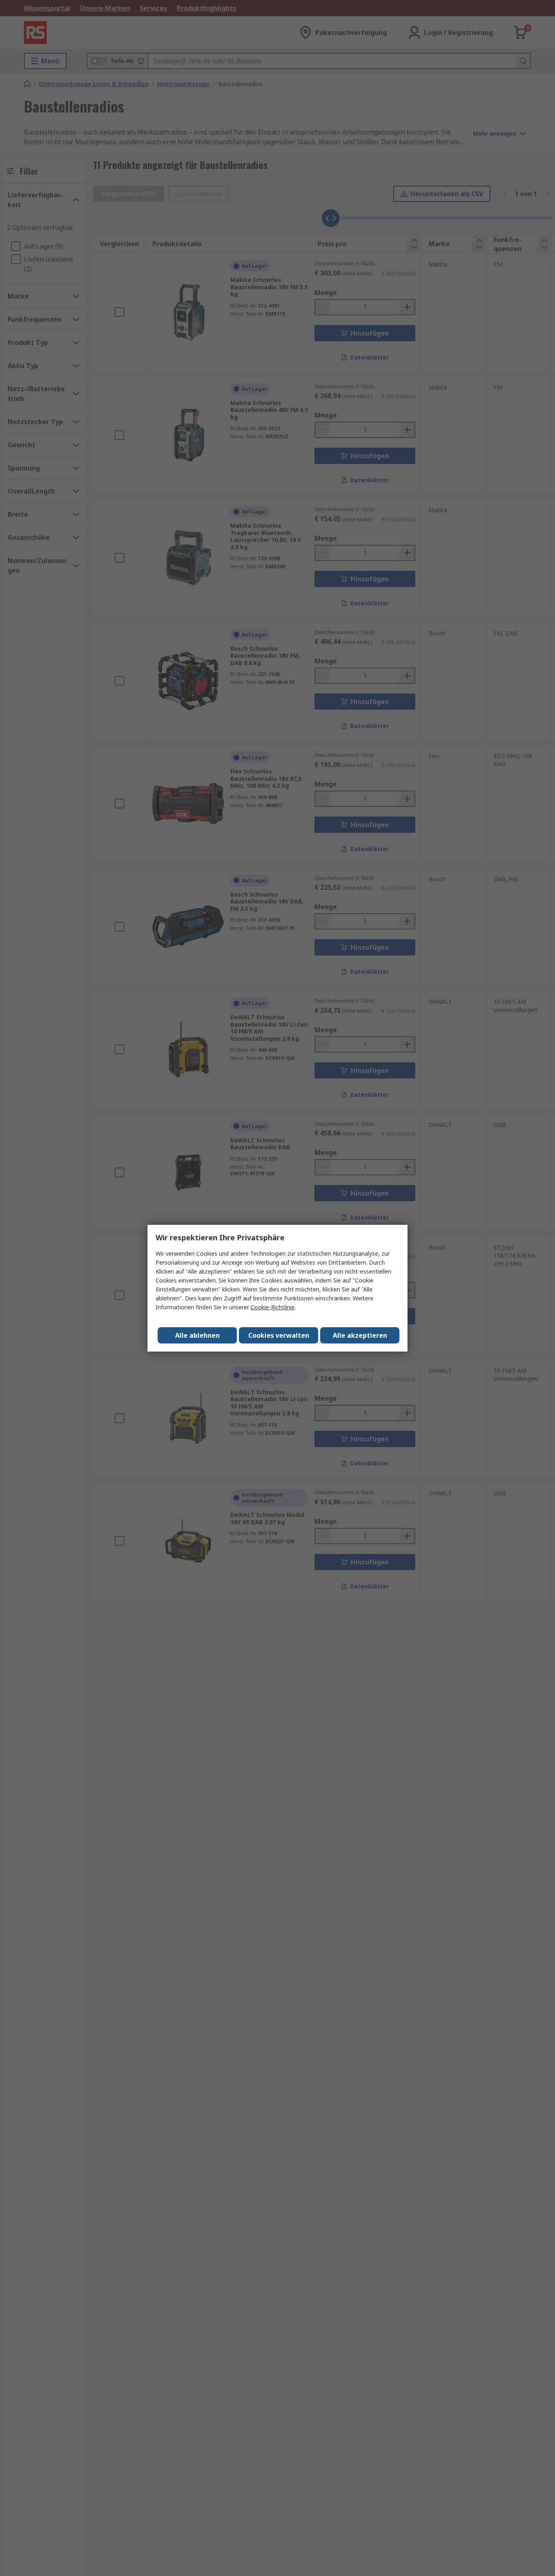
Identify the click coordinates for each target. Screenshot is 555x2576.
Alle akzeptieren (360, 1335)
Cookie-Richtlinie (273, 1307)
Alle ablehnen (197, 1335)
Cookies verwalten (279, 1335)
